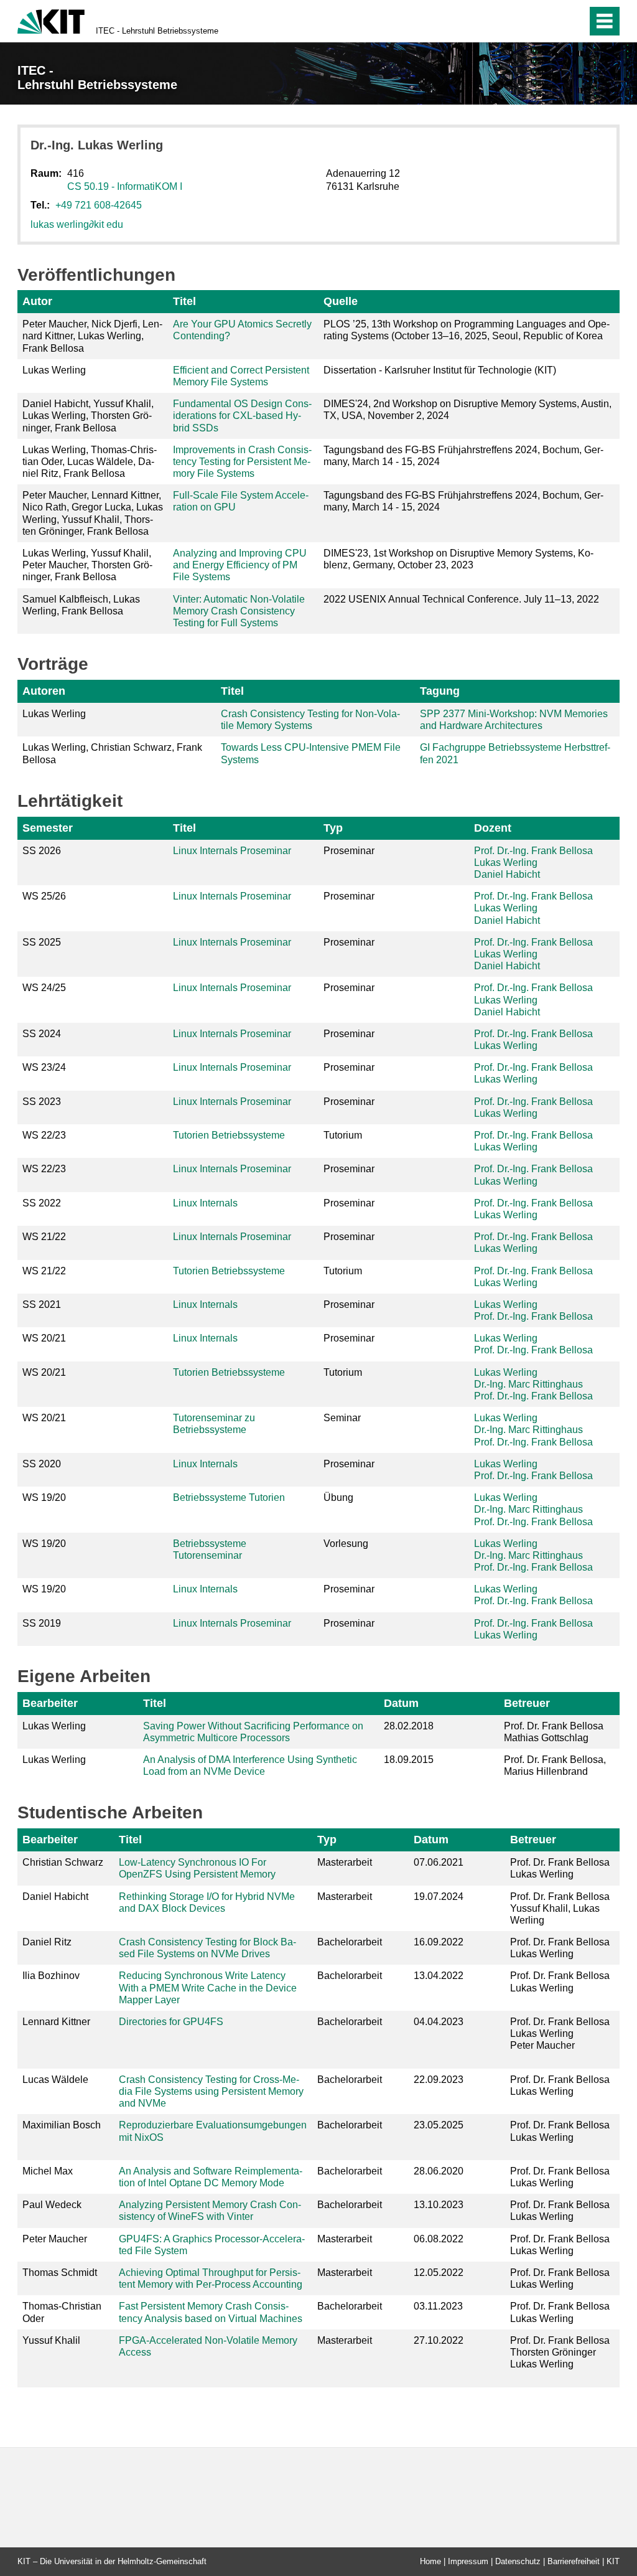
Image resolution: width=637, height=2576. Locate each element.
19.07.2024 (439, 1897)
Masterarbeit (345, 1862)
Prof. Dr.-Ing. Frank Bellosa (533, 851)
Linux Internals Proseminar (232, 851)
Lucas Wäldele (55, 2080)
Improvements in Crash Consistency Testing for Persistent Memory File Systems (242, 462)
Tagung (440, 691)
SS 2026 (42, 851)
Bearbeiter (50, 1703)
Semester (48, 828)
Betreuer (527, 1703)
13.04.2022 (439, 1976)
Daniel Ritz (47, 1942)
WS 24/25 (44, 988)
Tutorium (343, 1135)
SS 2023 (42, 1102)
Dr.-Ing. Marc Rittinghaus (528, 1384)
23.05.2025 (439, 2125)
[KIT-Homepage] (51, 20)
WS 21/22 (44, 1237)
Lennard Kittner (56, 2022)
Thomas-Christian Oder (62, 2312)
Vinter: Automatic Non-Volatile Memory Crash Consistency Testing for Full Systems (239, 611)
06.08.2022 (439, 2239)
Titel (184, 301)
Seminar (342, 1418)
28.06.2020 (439, 2171)
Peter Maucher (55, 2239)
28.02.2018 (409, 1726)
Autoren (44, 691)
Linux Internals (205, 1203)
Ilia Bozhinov (51, 1976)
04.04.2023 (439, 2022)
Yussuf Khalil (51, 2340)
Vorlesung (346, 1544)
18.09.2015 (409, 1760)
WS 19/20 (44, 1497)
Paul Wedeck (52, 2205)
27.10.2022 (439, 2340)
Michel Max (48, 2171)
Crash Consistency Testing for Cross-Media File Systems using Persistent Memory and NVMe (211, 2091)
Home (430, 2561)
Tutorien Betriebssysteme (229, 1135)
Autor (37, 301)
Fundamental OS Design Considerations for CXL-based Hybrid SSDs (242, 416)
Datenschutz (518, 2561)
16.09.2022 (439, 1942)
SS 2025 (42, 942)
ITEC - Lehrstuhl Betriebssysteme (157, 31)
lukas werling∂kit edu (77, 224)
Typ (333, 828)
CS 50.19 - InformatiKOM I (125, 186)
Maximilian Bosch (62, 2125)
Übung (338, 1497)
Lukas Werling (506, 863)
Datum (401, 1703)
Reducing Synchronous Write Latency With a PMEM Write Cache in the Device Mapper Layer (208, 1987)
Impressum (468, 2561)
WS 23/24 (44, 1067)
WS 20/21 (44, 1338)
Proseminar (349, 851)
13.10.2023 (439, 2205)
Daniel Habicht (507, 874)
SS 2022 (42, 1203)
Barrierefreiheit (574, 2561)
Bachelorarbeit (350, 1942)
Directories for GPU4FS (171, 2022)
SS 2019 (42, 1623)
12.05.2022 (439, 2273)
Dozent (493, 828)
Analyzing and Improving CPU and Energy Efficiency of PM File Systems (240, 565)
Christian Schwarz (63, 1862)
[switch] (551, 21)
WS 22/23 (44, 1135)
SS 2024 (42, 1034)
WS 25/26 (44, 896)
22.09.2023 (439, 2080)
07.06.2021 (439, 1862)
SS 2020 (42, 1464)
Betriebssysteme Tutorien (229, 1497)
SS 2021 (42, 1304)
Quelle (341, 301)
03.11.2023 (438, 2306)
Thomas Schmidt (60, 2273)
